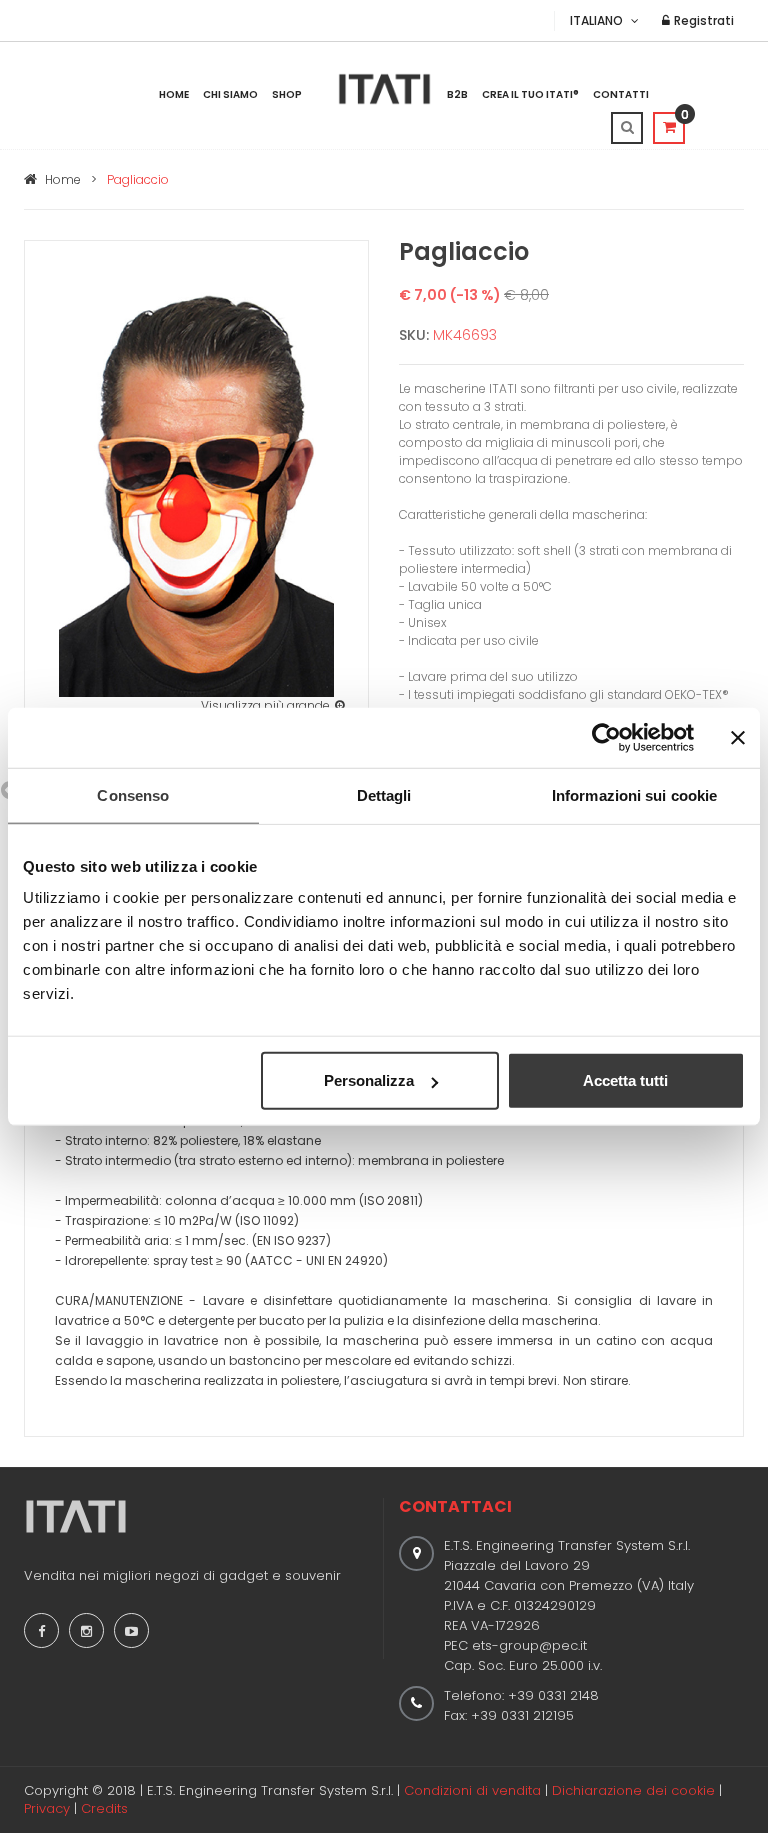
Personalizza (369, 1080)
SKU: (414, 335)
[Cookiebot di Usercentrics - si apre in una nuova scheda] (606, 737)
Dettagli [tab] (384, 794)
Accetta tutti (625, 1080)
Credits (104, 1808)
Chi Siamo (230, 94)
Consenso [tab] (133, 794)
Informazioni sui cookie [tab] (634, 794)
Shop (287, 94)
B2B (457, 94)
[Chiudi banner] (738, 737)
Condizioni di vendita (472, 1790)
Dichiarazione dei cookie (633, 1790)
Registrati (702, 20)
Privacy (47, 1808)
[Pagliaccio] (196, 484)
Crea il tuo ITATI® (530, 94)
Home (174, 94)
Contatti (621, 94)
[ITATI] (384, 89)
